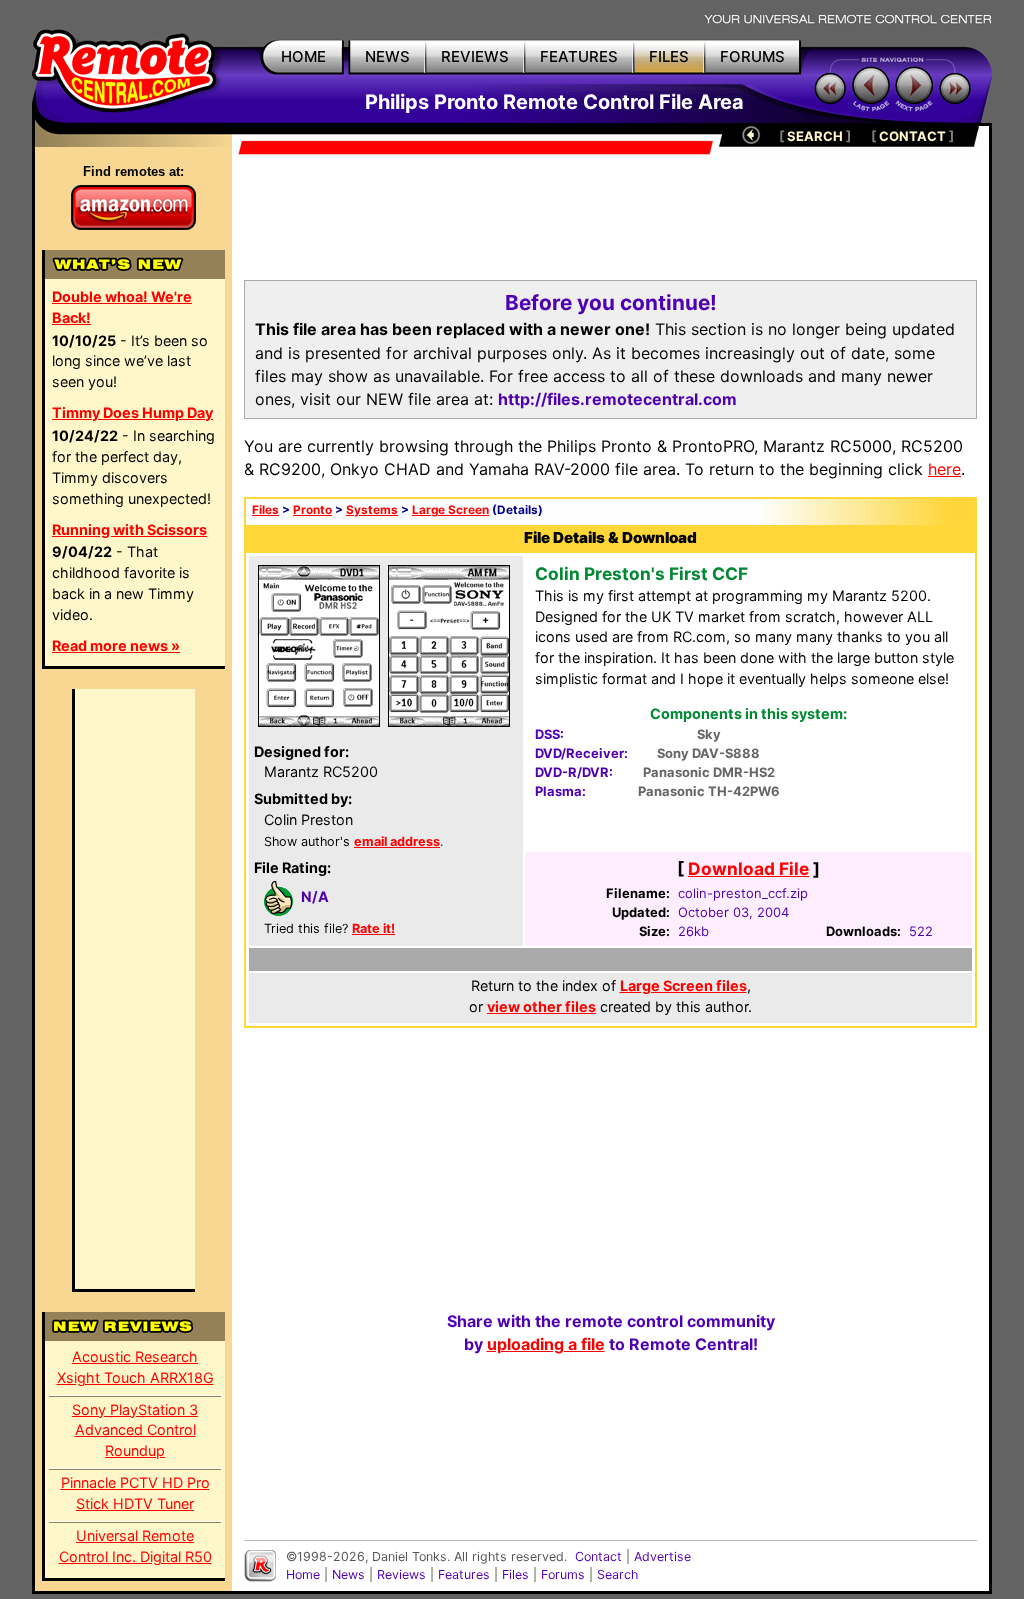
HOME (303, 56)
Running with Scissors (129, 529)
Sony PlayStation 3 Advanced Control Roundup (135, 1430)
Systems (372, 510)
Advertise (662, 1556)
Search (617, 1574)
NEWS (387, 56)
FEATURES (579, 56)
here (944, 469)
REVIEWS (475, 56)
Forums (563, 1574)
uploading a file (546, 1344)
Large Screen (450, 510)
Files (265, 510)
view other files (541, 1006)
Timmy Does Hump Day (132, 412)
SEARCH (815, 136)
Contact (598, 1556)
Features (464, 1574)
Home (303, 1574)
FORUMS (752, 56)
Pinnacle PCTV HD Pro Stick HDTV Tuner (135, 1493)
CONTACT (912, 136)
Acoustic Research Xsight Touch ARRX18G (135, 1367)
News (348, 1574)
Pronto (312, 510)
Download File (748, 868)
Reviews (401, 1574)
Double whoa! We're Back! (122, 307)
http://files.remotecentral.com (617, 399)
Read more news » (116, 645)
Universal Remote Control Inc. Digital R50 (135, 1546)
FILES (669, 56)
